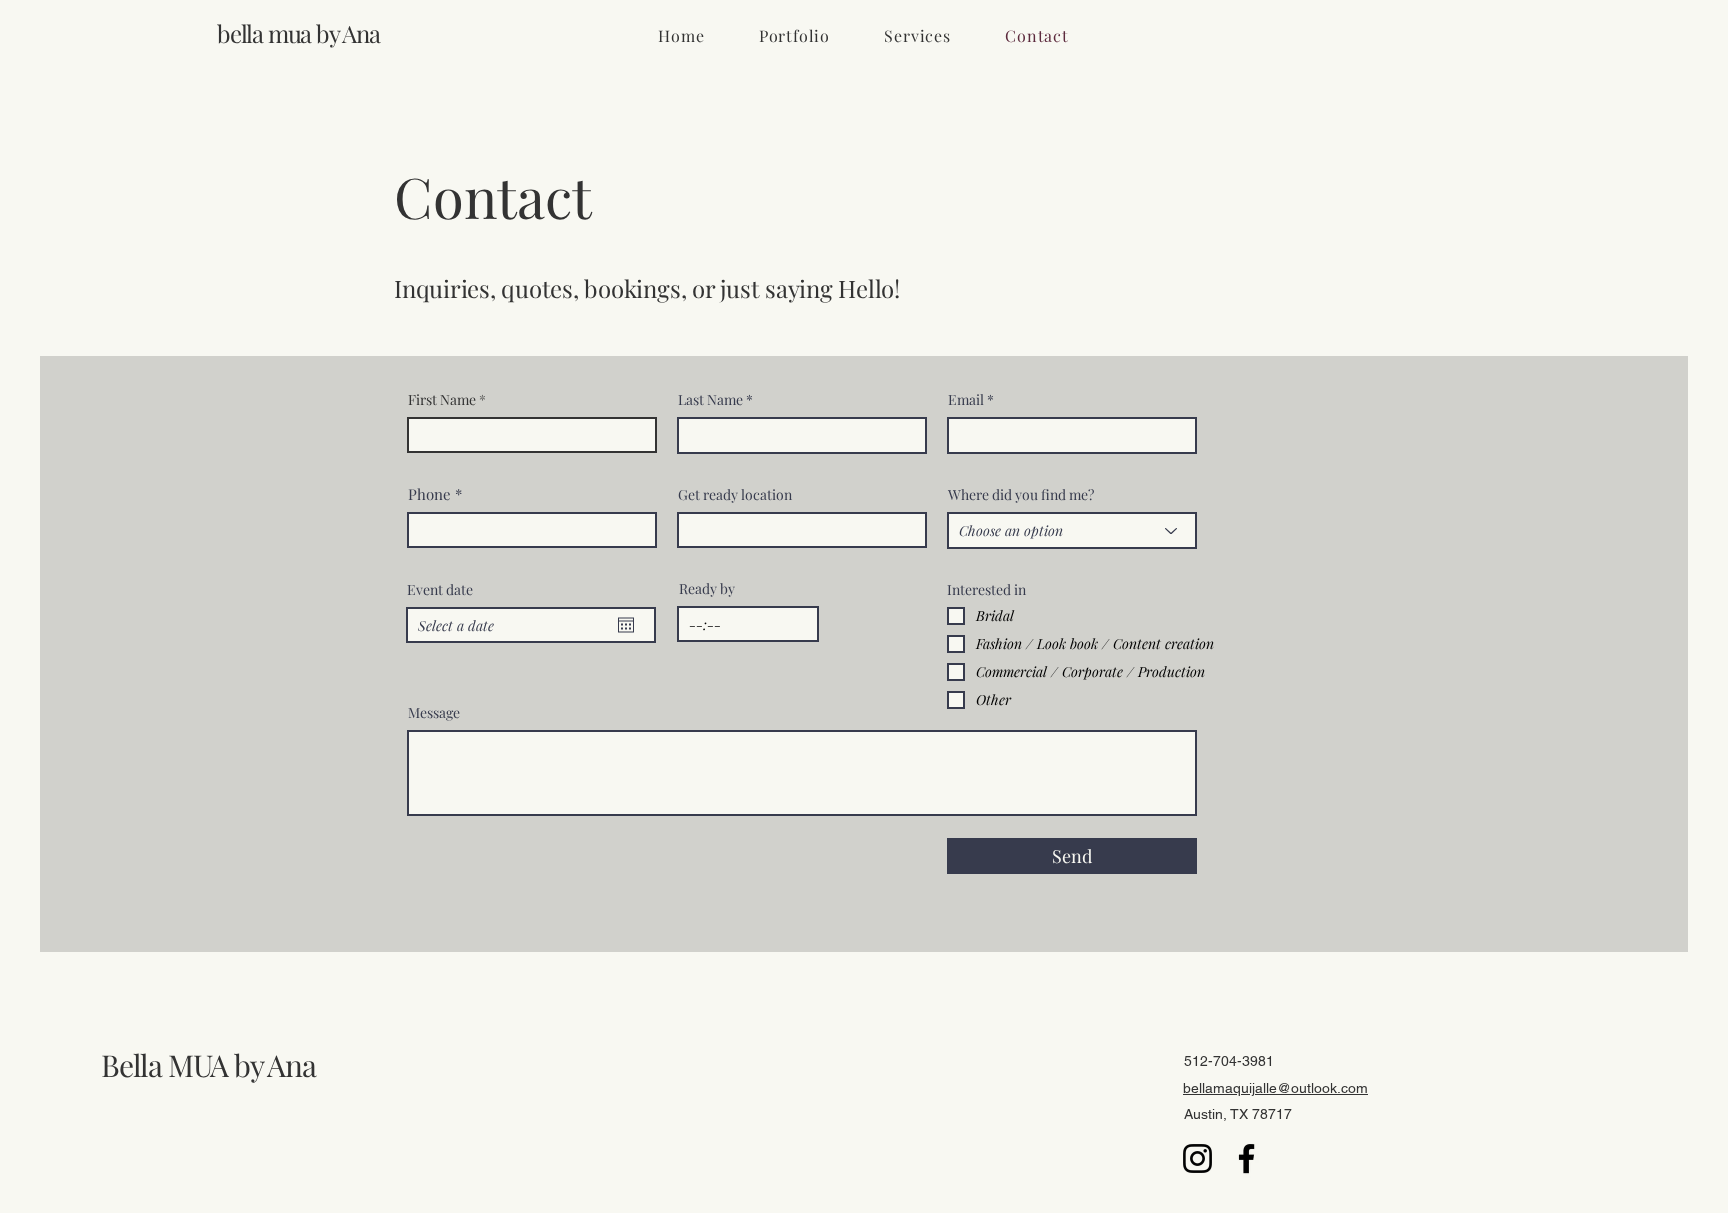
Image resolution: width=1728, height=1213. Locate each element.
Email (966, 400)
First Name (442, 400)
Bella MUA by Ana (208, 1065)
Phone (429, 494)
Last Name (710, 400)
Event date (440, 590)
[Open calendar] (626, 625)
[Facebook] (1246, 1158)
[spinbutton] (748, 624)
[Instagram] (1197, 1158)
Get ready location (735, 495)
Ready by (707, 589)
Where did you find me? (1021, 495)
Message (434, 713)
